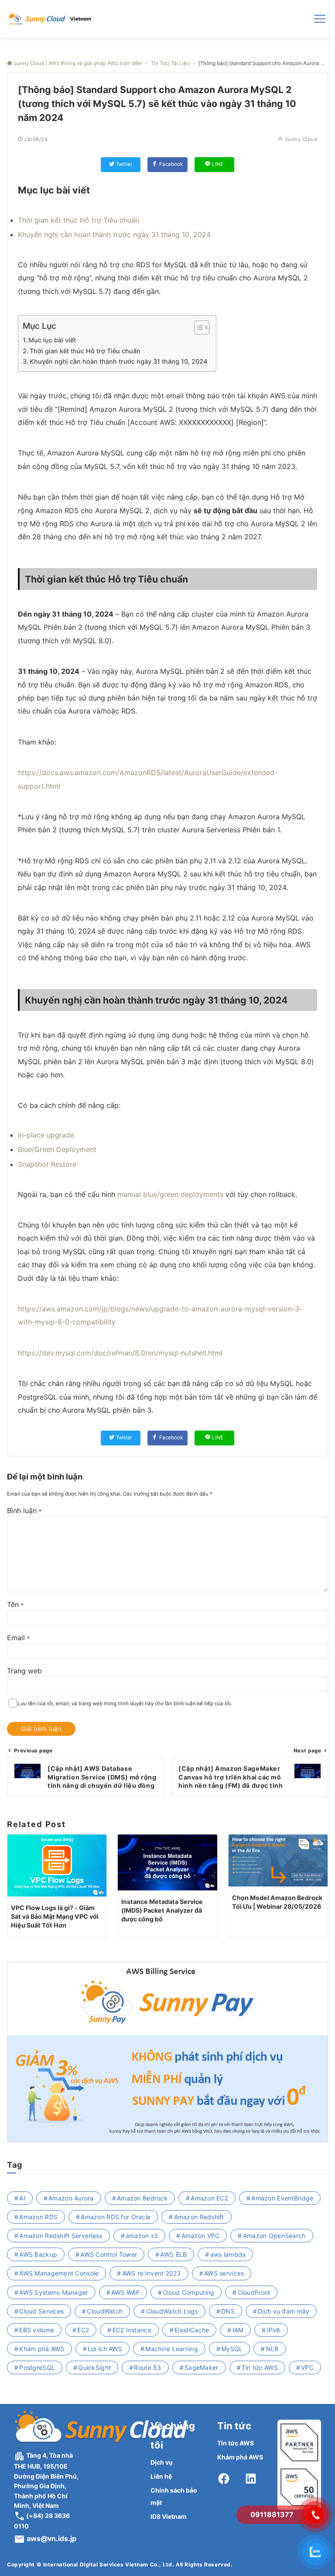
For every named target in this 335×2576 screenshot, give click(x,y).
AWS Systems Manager (53, 2292)
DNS (228, 2311)
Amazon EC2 (209, 2198)
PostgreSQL (37, 2367)
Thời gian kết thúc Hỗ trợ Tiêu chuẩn (79, 220)
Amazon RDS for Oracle (116, 2217)
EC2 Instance (132, 2330)
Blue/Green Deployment (57, 1149)
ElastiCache (192, 2330)
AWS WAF (125, 2292)
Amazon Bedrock (142, 2198)
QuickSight (94, 2367)
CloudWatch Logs (172, 2311)
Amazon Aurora (71, 2198)
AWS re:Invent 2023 (152, 2273)
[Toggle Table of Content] (197, 328)
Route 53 (147, 2367)
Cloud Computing (188, 2292)
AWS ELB (173, 2254)
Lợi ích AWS (105, 2349)
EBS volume (37, 2330)
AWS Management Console (59, 2273)
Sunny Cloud (301, 139)
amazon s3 (142, 2236)
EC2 (83, 2330)
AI (22, 2198)
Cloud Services (41, 2311)
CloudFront (254, 2292)
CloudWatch (105, 2311)
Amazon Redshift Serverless (61, 2236)
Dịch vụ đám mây (284, 2311)
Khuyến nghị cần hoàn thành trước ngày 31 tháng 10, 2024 (114, 234)
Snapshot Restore (47, 1164)
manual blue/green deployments (170, 1194)
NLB (272, 2349)
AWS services (224, 2273)
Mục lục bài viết (52, 340)
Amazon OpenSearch (274, 2236)
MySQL (232, 2349)
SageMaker (202, 2367)
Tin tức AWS (260, 2367)
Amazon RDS (38, 2217)
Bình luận (24, 1510)
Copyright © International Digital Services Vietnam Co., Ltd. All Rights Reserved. (120, 2564)
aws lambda (228, 2254)
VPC (307, 2367)
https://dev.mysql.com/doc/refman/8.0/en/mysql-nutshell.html (120, 1353)
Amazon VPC (201, 2236)
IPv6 (274, 2330)
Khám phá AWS (42, 2349)
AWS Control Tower (109, 2254)
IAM (238, 2330)
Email (18, 1638)
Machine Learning (171, 2349)
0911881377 (272, 2514)
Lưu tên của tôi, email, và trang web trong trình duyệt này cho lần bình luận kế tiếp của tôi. (125, 1704)
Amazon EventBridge (282, 2198)
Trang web (24, 1671)
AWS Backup (38, 2254)
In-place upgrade (46, 1135)
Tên (15, 1604)
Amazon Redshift (199, 2217)
